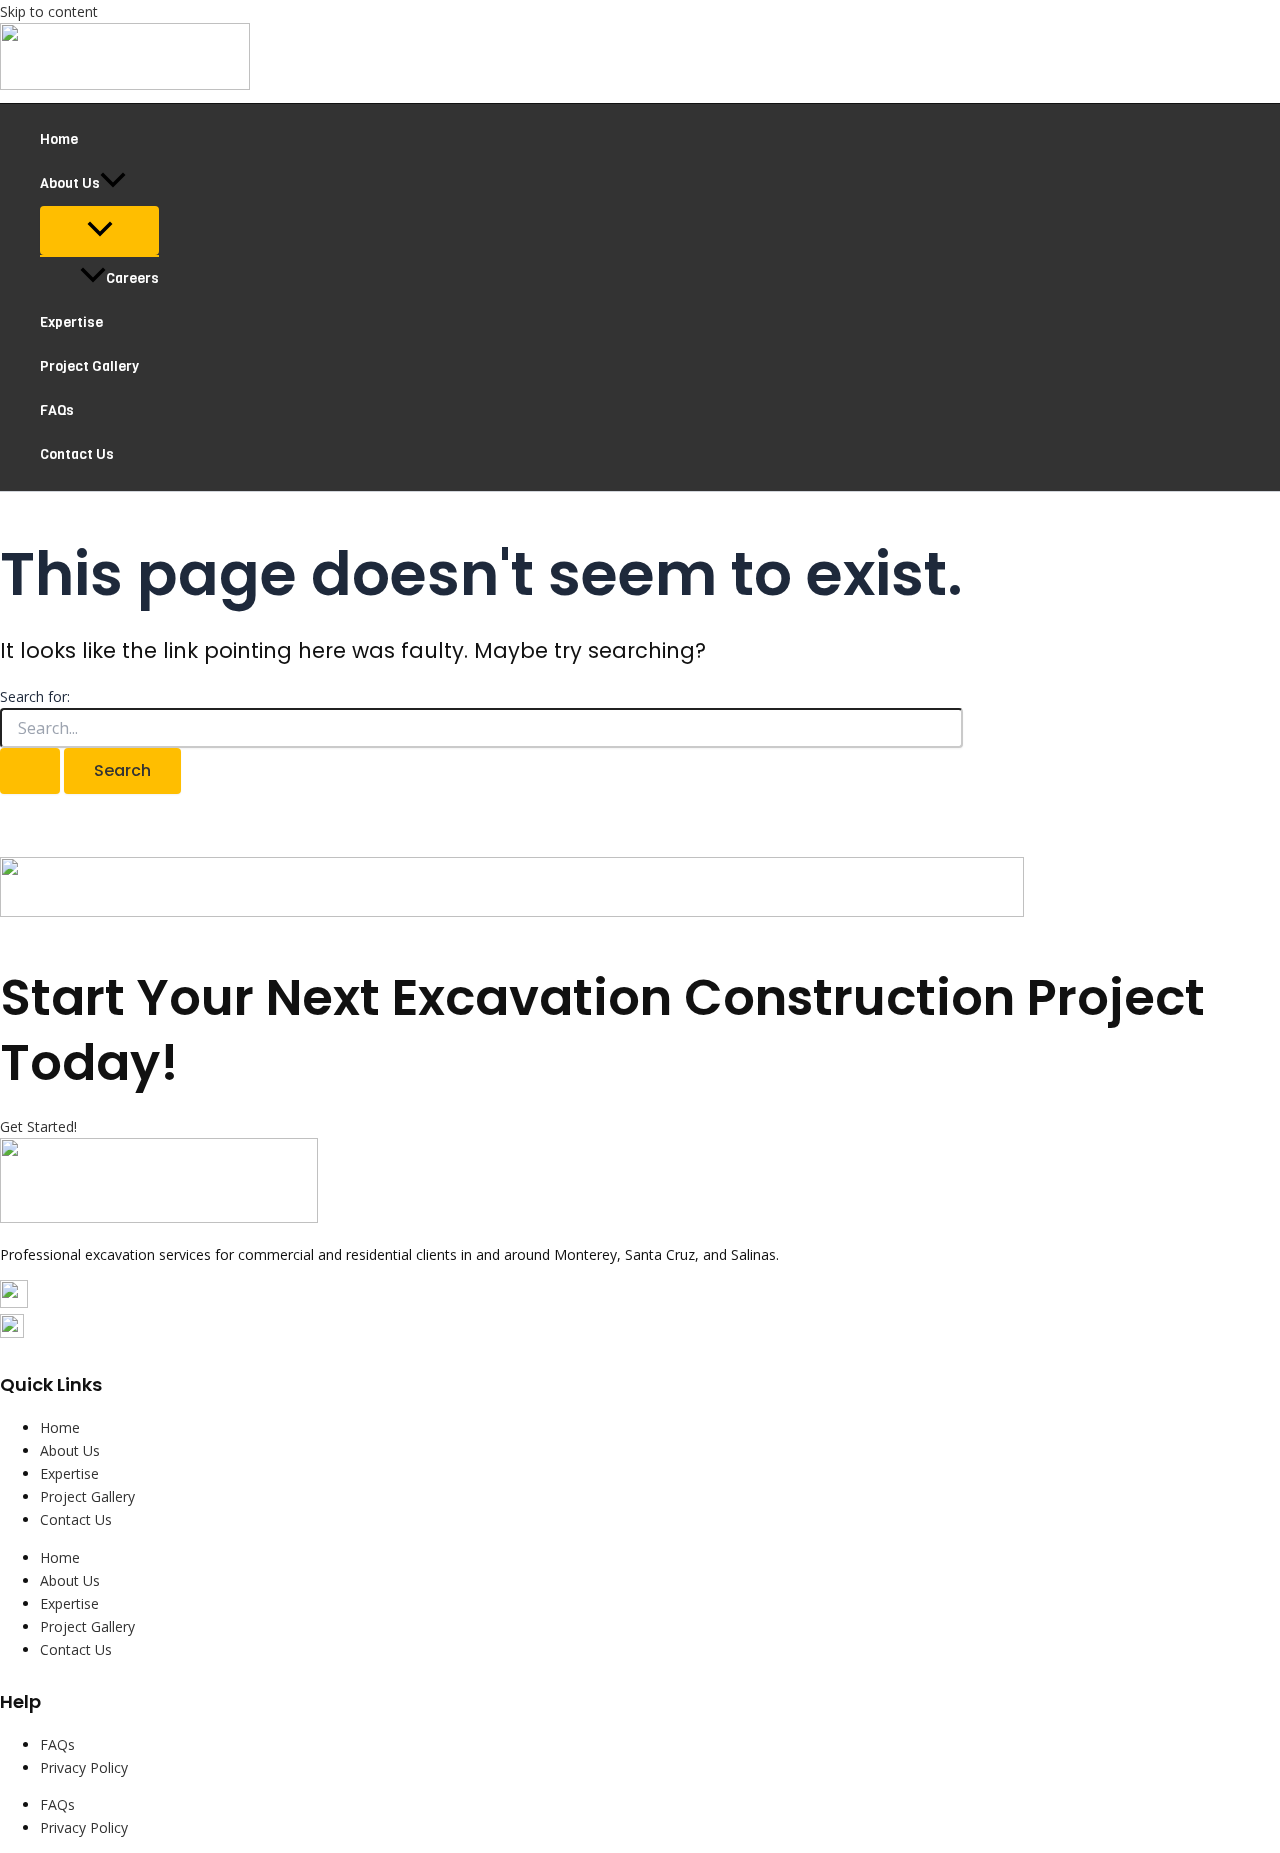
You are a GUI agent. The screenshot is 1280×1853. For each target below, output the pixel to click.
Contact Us (77, 454)
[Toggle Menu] (99, 230)
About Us (70, 183)
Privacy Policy (84, 1767)
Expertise (71, 322)
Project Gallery (89, 366)
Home (59, 139)
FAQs (57, 410)
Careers (132, 278)
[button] (113, 184)
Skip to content (49, 11)
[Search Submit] (30, 771)
